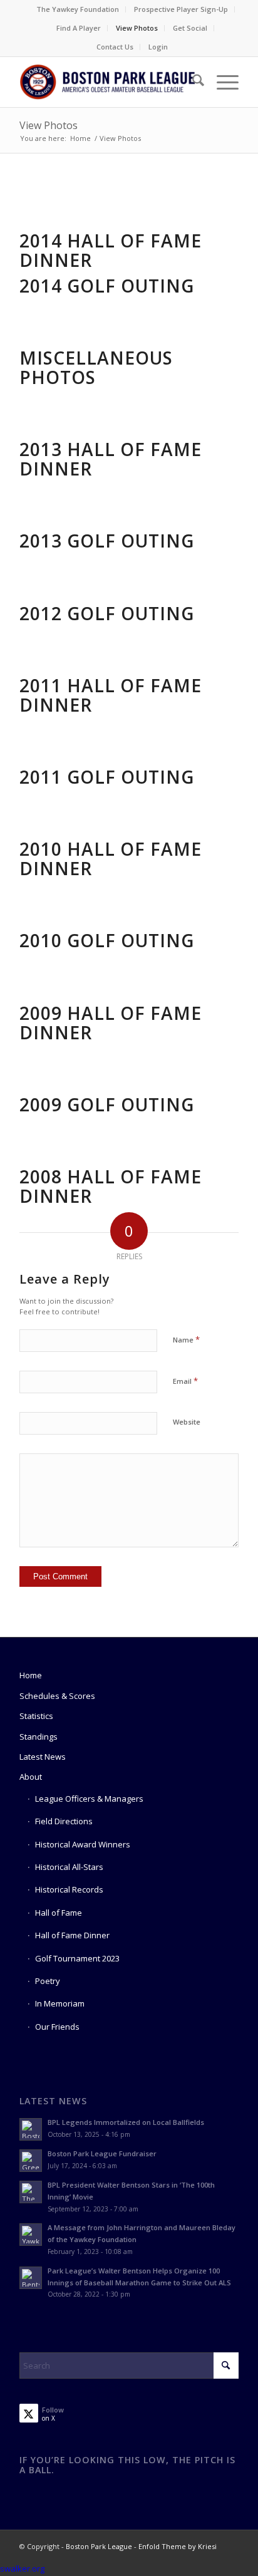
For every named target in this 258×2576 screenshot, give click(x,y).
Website (187, 1422)
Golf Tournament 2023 (77, 1958)
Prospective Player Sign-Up (181, 9)
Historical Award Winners (83, 1844)
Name (186, 1339)
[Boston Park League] (107, 82)
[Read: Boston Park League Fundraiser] (31, 2161)
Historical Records (69, 1889)
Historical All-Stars (69, 1867)
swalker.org (22, 2568)
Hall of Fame (59, 1913)
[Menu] (221, 82)
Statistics (36, 1716)
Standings (39, 1737)
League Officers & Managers (89, 1799)
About (31, 1777)
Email (185, 1381)
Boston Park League (99, 2546)
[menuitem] (78, 9)
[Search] (192, 82)
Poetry (48, 1981)
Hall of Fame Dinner (72, 1935)
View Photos (137, 28)
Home (31, 1675)
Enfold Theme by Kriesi (178, 2546)
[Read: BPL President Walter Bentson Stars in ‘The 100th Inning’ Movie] (31, 2192)
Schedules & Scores (57, 1696)
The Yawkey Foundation (78, 9)
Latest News (43, 1757)
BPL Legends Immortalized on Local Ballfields (126, 2122)
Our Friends (57, 2027)
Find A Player (79, 28)
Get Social (190, 28)
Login (158, 47)
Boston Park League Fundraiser (102, 2153)
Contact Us (115, 47)
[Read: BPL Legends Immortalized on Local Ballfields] (31, 2129)
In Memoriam (60, 2003)
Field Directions (64, 1821)
